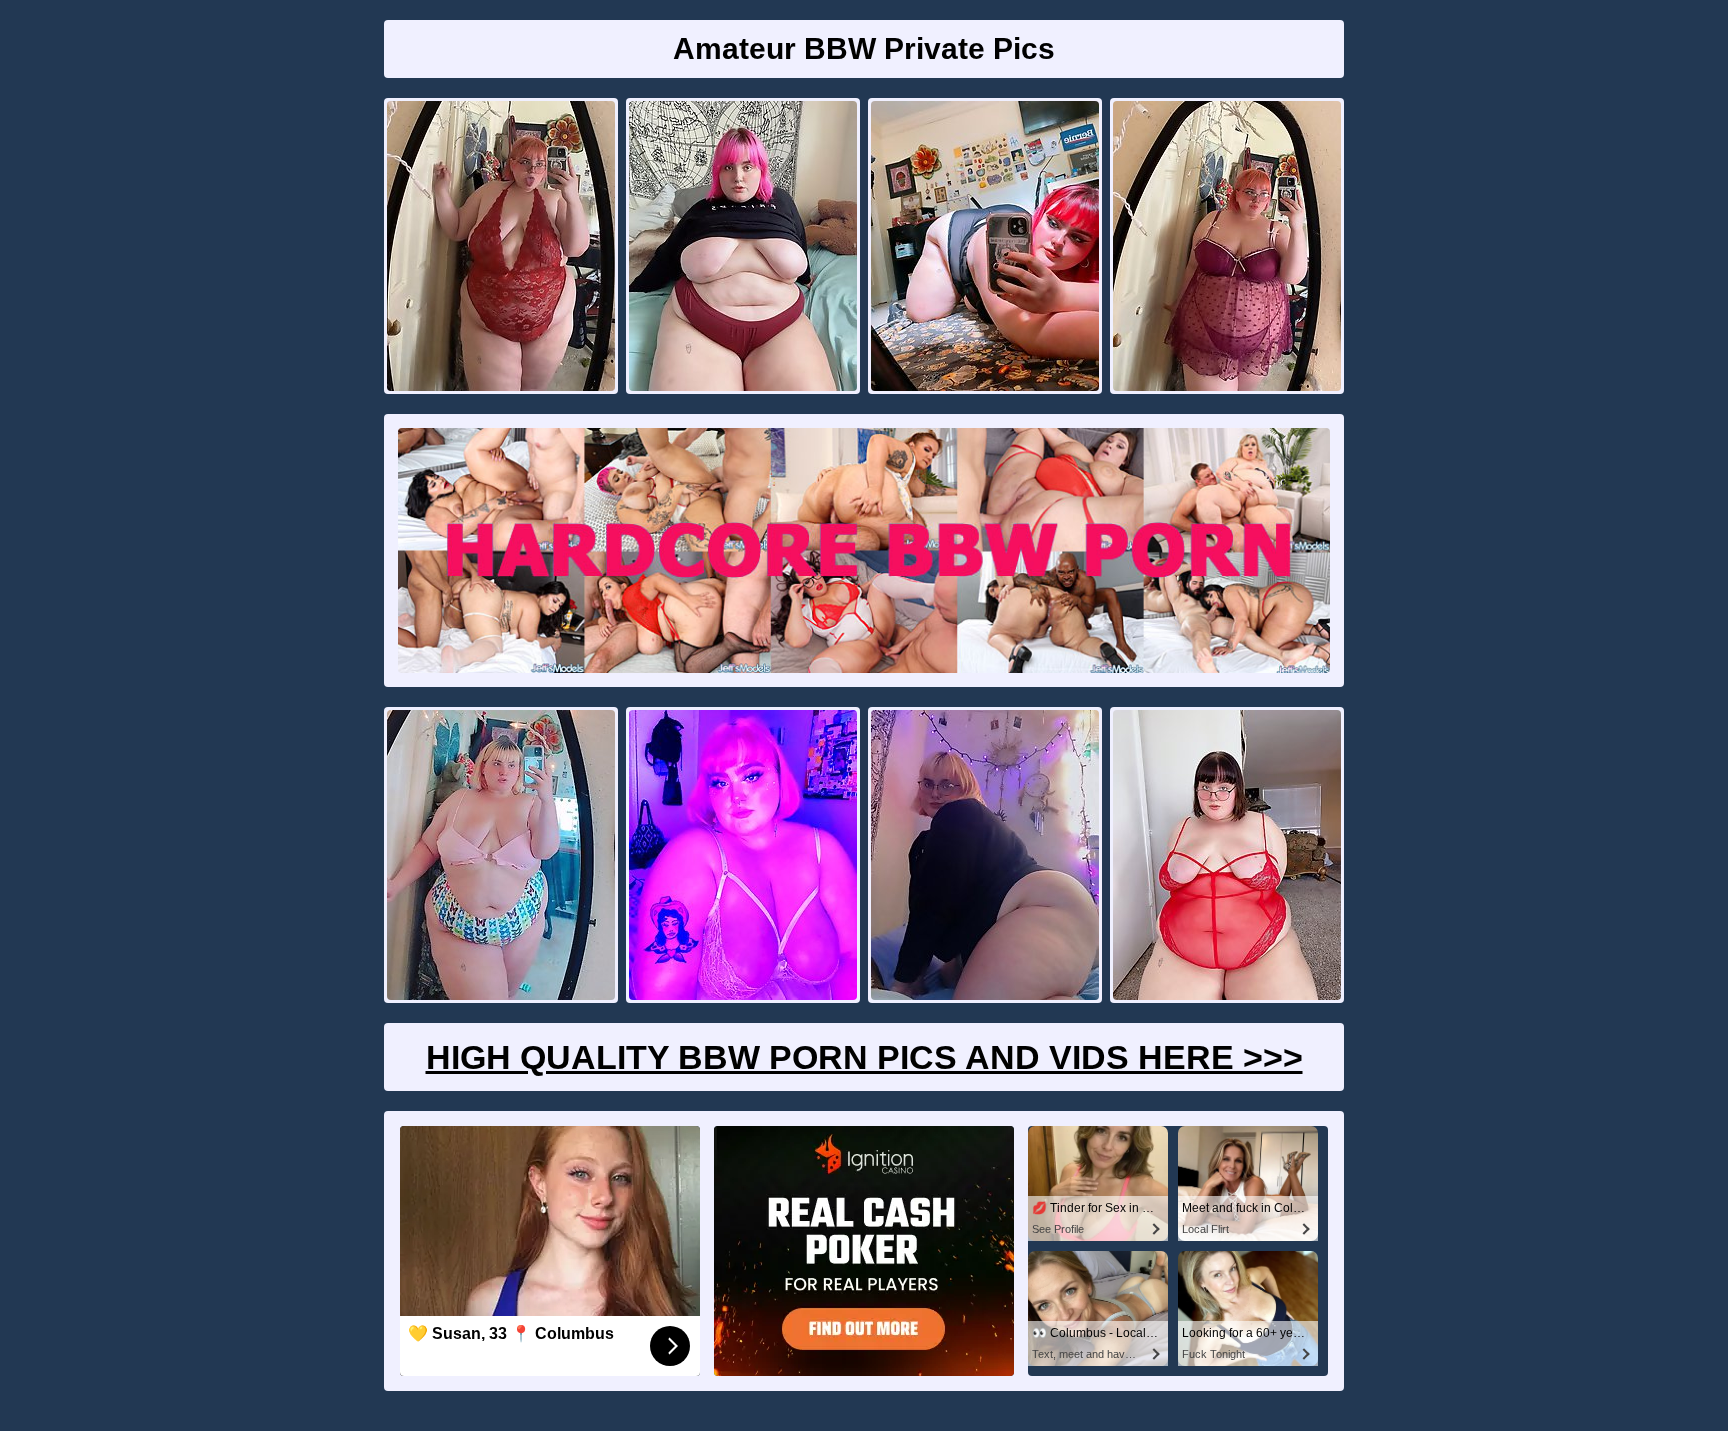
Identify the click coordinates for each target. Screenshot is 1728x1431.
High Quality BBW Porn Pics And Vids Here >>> (864, 1057)
